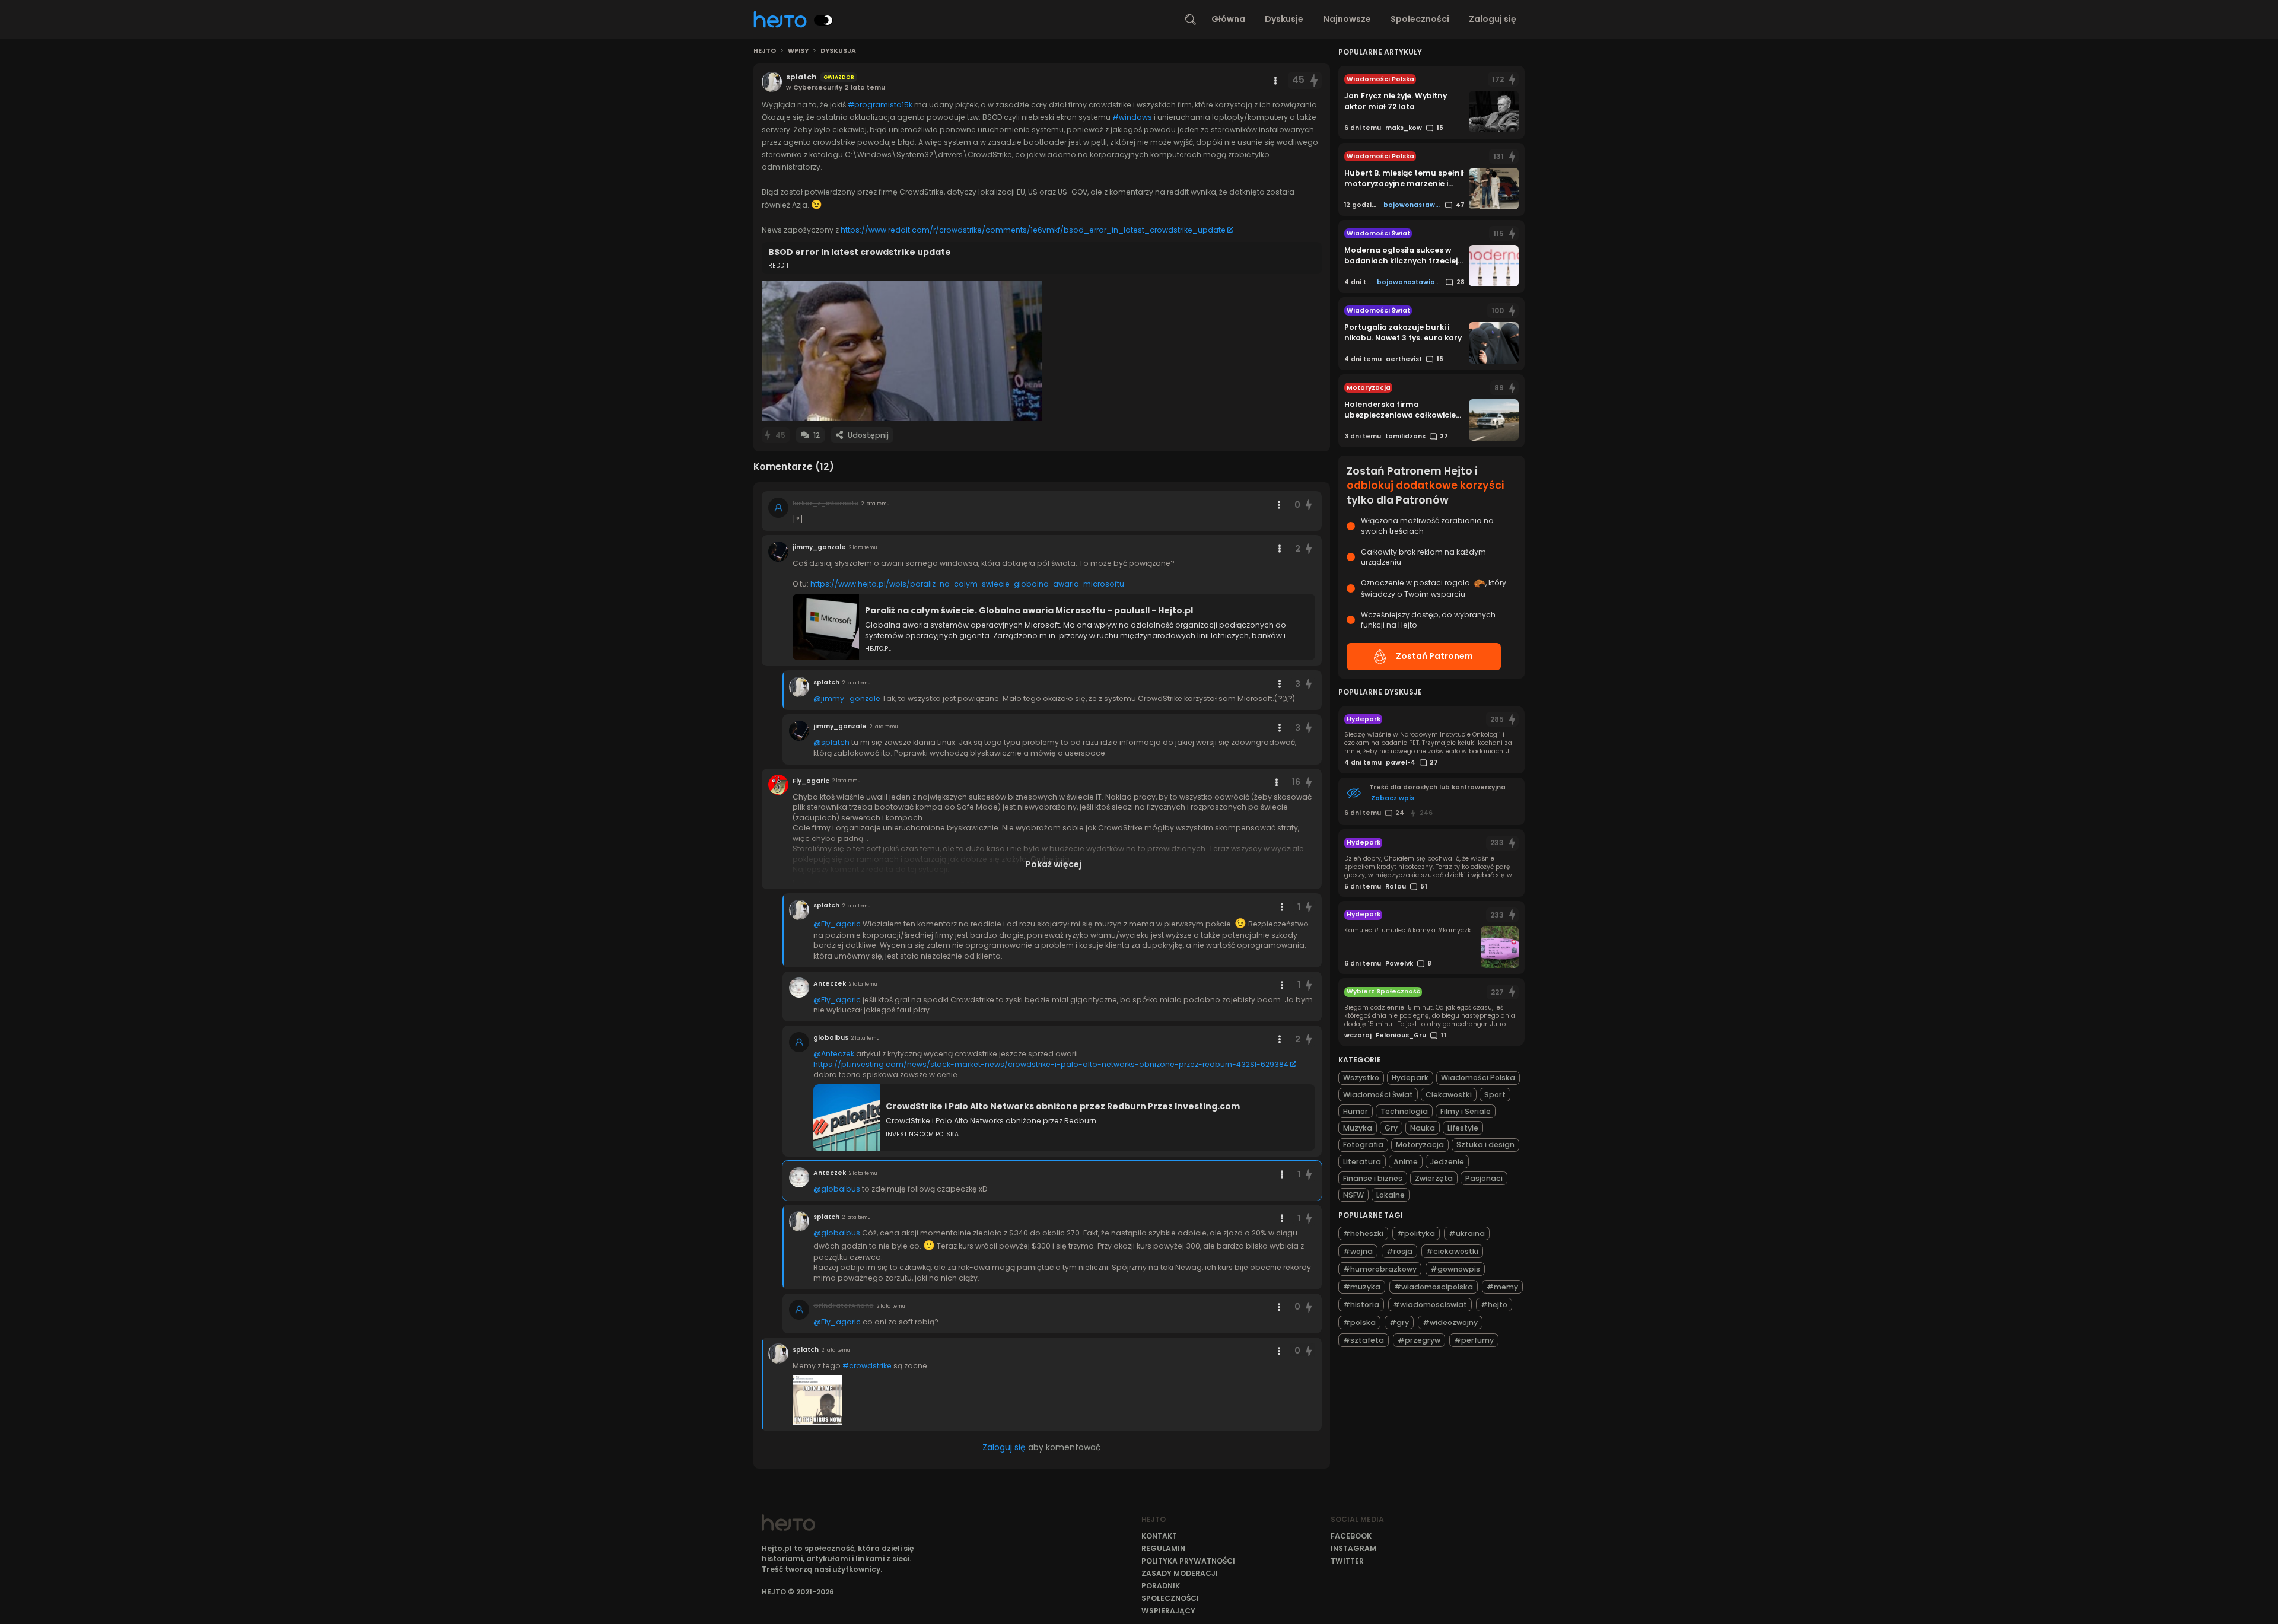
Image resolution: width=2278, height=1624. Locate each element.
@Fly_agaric (837, 924)
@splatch (831, 742)
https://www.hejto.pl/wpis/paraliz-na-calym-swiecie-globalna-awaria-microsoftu (967, 584)
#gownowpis (1455, 1269)
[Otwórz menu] (1275, 81)
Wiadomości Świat (1378, 1095)
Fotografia (1363, 1144)
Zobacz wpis (1393, 798)
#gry (1399, 1322)
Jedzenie (1447, 1162)
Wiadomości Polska (1478, 1077)
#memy (1502, 1287)
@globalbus (837, 1189)
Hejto (765, 51)
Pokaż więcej (1054, 864)
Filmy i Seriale (1466, 1111)
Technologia (1404, 1111)
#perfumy (1474, 1340)
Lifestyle (1463, 1128)
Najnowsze (1347, 19)
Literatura (1362, 1162)
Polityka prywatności (1188, 1561)
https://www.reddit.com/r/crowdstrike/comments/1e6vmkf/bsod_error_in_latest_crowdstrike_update (1033, 230)
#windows (1132, 117)
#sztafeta (1364, 1340)
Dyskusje (1284, 19)
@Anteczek (834, 1054)
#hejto (1494, 1305)
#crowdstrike (867, 1366)
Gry (1391, 1128)
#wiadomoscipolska (1434, 1287)
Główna (1228, 19)
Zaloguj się (1493, 19)
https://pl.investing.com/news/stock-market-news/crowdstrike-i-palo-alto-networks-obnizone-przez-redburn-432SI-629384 (1051, 1064)
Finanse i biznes (1373, 1178)
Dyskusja (838, 51)
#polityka (1416, 1233)
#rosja (1399, 1251)
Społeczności (1420, 19)
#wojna (1358, 1251)
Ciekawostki (1449, 1095)
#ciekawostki (1452, 1251)
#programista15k (880, 105)
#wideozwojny (1450, 1322)
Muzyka (1358, 1128)
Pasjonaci (1484, 1178)
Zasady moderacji (1180, 1573)
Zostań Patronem (1434, 656)
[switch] (823, 20)
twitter (1347, 1561)
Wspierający (1168, 1611)
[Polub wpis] (1314, 80)
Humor (1356, 1111)
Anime (1406, 1162)
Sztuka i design (1485, 1144)
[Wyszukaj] (1191, 20)
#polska (1359, 1322)
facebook (1351, 1536)
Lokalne (1391, 1195)
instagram (1353, 1548)
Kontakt (1159, 1536)
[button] (902, 351)
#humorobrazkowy (1380, 1269)
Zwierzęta (1434, 1178)
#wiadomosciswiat (1430, 1305)
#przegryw (1419, 1340)
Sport (1495, 1095)
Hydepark (1410, 1077)
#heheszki (1363, 1233)
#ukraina (1467, 1233)
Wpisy (798, 51)
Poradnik (1161, 1586)
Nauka (1423, 1128)
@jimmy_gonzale (847, 698)
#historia (1361, 1305)
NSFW (1353, 1195)
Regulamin (1163, 1548)
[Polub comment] (1309, 505)
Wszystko (1361, 1077)
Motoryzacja (1420, 1144)
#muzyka (1362, 1287)
